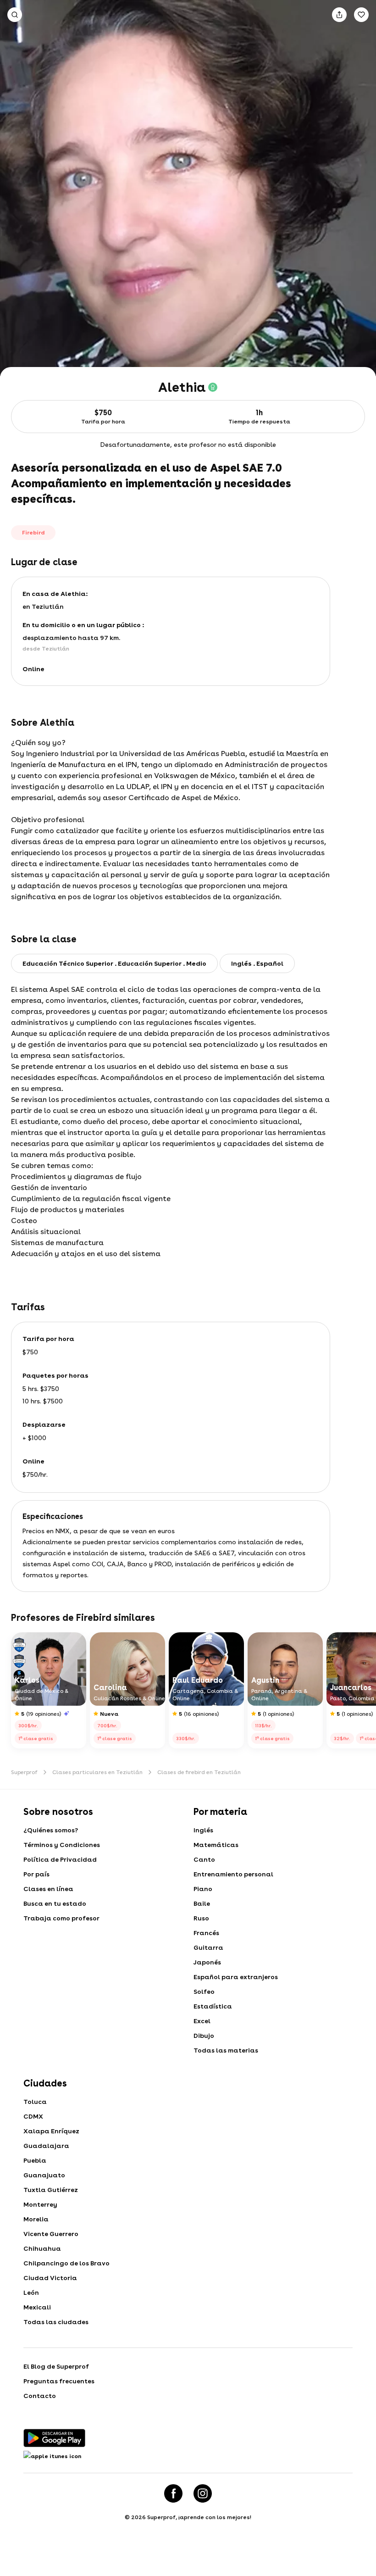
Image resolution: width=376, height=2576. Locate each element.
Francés (206, 1933)
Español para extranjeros (236, 1977)
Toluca (35, 2102)
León (31, 2292)
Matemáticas (216, 1845)
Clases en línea (48, 1889)
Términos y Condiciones (62, 1845)
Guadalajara (46, 2146)
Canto (204, 1859)
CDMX (33, 2116)
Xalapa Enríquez (51, 2131)
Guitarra (208, 1947)
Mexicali (37, 2307)
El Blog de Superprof (56, 2366)
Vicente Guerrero (51, 2234)
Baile (202, 1903)
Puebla (35, 2160)
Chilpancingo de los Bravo (66, 2263)
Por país (36, 1874)
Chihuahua (42, 2248)
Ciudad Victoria (50, 2278)
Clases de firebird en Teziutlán (199, 1772)
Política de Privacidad (60, 1859)
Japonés (207, 1962)
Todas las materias (226, 2050)
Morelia (36, 2219)
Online (33, 669)
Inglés (203, 1830)
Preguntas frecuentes (59, 2381)
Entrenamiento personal (233, 1874)
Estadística (213, 2006)
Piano (203, 1889)
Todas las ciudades (56, 2322)
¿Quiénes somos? (51, 1830)
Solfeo (204, 1992)
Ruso (201, 1918)
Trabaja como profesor (61, 1918)
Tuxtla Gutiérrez (51, 2190)
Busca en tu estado (55, 1903)
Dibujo (204, 2036)
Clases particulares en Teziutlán (97, 1772)
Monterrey (40, 2204)
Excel (202, 2021)
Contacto (40, 2396)
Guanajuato (44, 2175)
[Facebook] (173, 2493)
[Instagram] (203, 2493)
